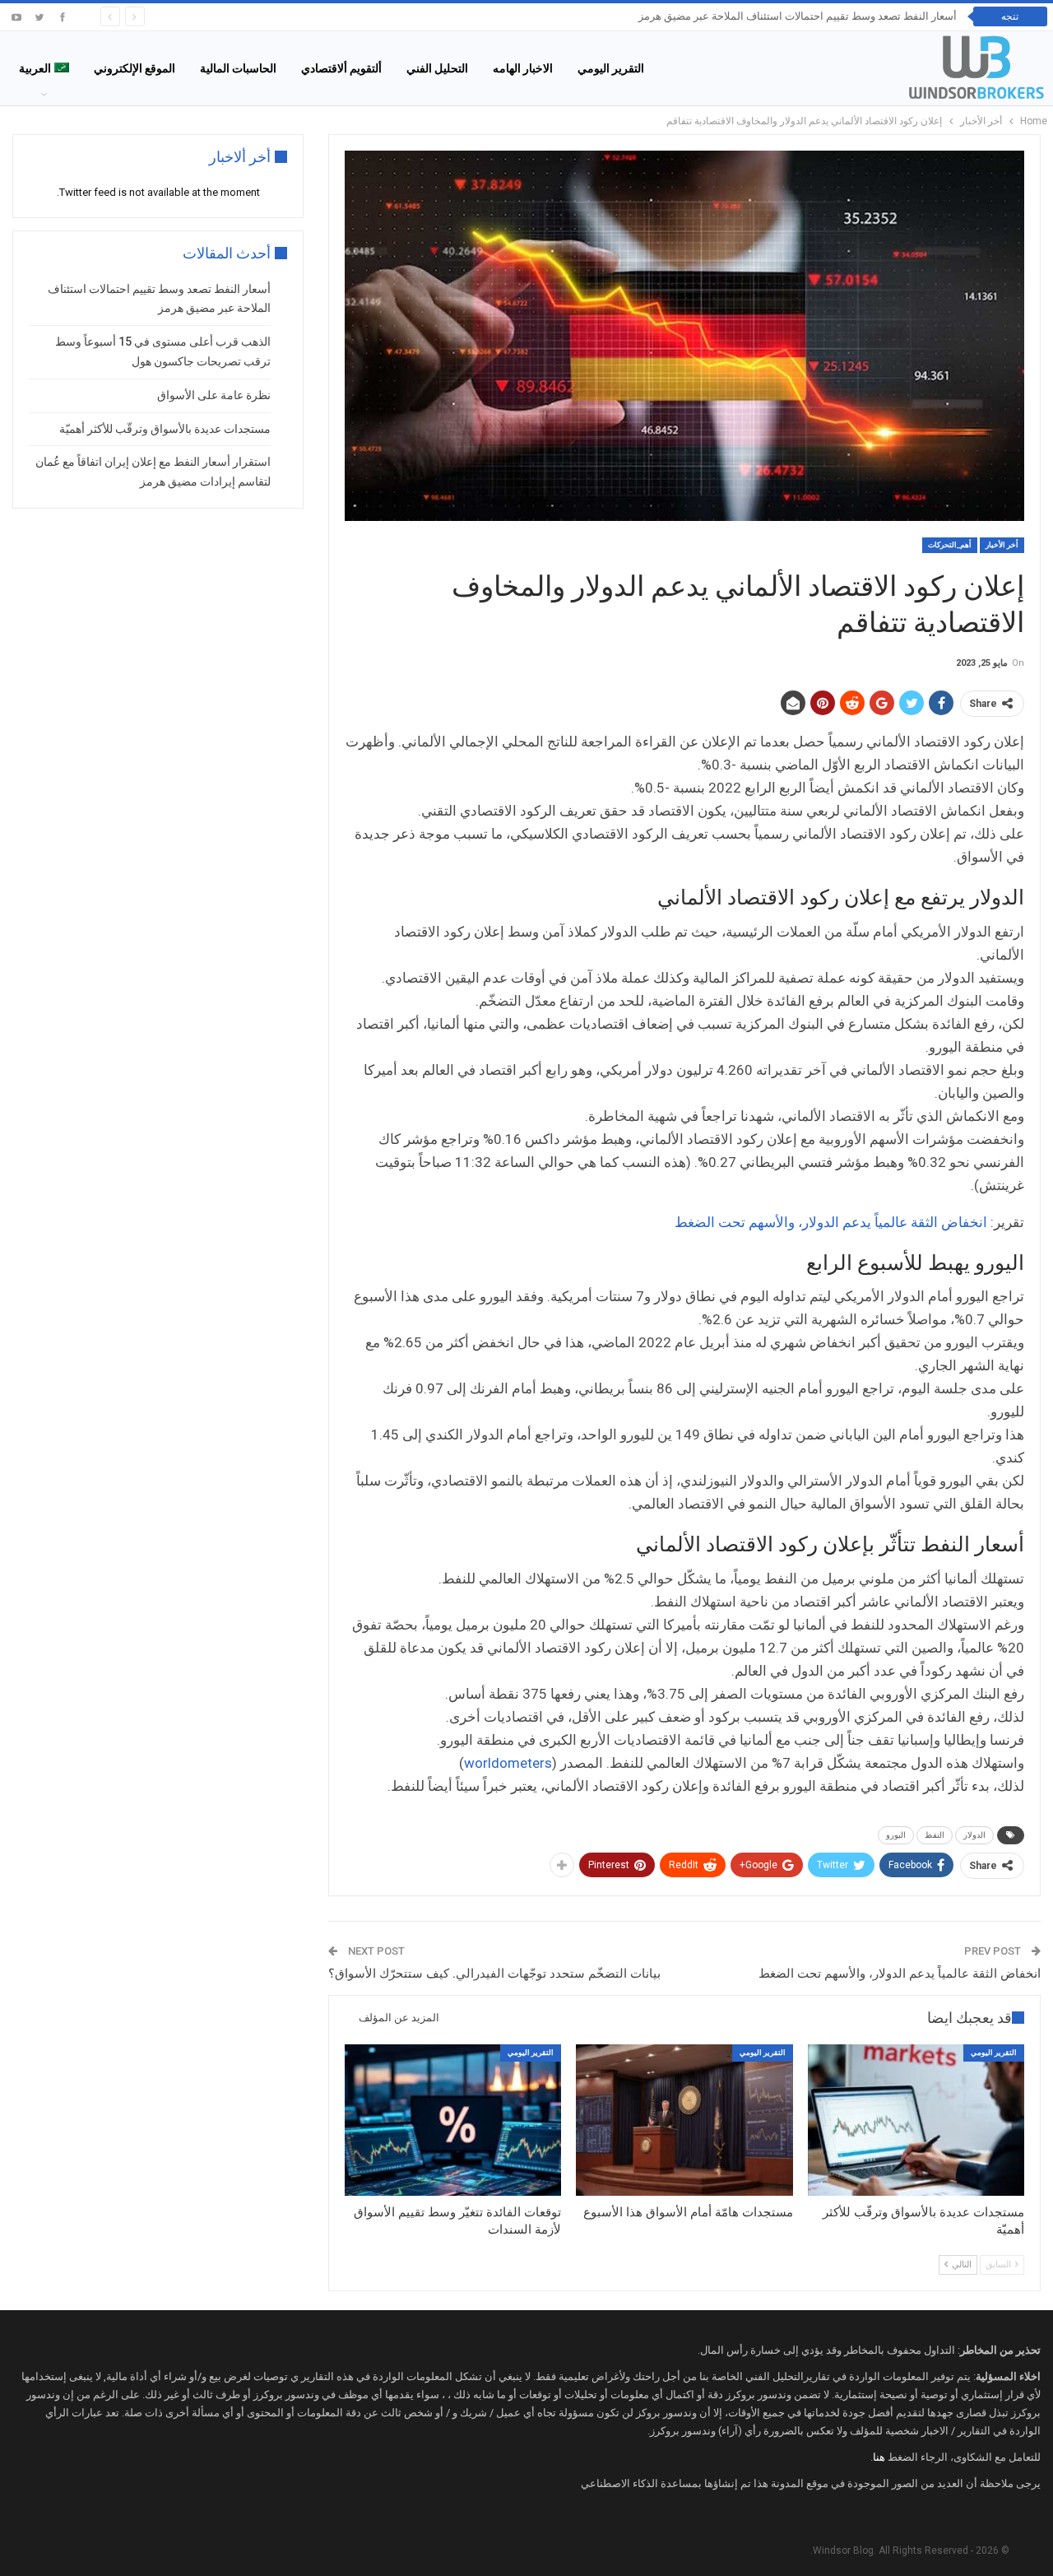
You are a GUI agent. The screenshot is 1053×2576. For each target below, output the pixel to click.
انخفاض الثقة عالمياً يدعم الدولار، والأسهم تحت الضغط (833, 1222)
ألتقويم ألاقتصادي (341, 68)
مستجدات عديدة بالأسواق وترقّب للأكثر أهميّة (165, 429)
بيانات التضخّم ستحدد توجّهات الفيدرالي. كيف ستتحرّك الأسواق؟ (494, 1974)
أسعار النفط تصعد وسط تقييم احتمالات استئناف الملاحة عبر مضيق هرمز (798, 16)
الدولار (974, 1835)
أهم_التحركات (950, 545)
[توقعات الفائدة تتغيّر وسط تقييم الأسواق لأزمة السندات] (453, 2120)
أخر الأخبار (1002, 545)
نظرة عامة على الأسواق (214, 395)
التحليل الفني (437, 68)
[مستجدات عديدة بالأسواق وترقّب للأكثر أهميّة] (916, 2120)
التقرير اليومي (611, 68)
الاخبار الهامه (523, 68)
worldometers (508, 1763)
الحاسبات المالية (238, 68)
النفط (935, 1835)
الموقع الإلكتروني (135, 68)
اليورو (896, 1835)
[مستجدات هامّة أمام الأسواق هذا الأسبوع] (684, 2120)
